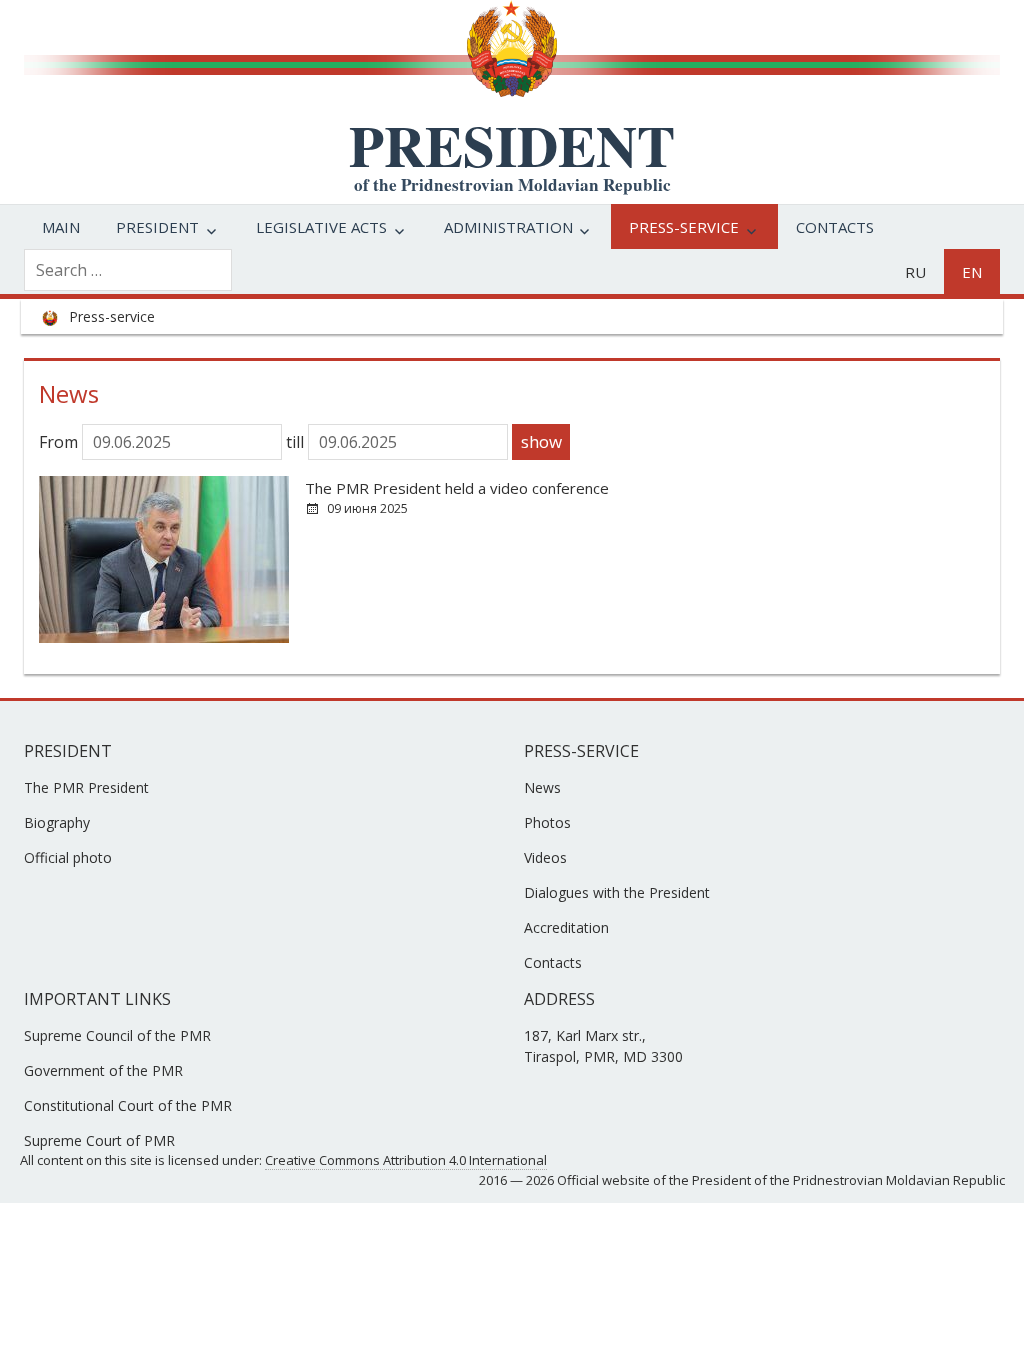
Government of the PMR (103, 1070)
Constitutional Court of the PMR (128, 1105)
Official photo (68, 857)
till (297, 442)
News (542, 787)
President (157, 227)
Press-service (684, 227)
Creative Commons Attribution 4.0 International (406, 1160)
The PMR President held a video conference (457, 488)
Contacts (835, 227)
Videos (545, 857)
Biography (57, 822)
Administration (508, 227)
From (60, 442)
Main (61, 227)
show (541, 441)
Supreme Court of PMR (99, 1140)
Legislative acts (321, 227)
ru (915, 272)
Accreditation (566, 927)
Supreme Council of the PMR (117, 1035)
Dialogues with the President (617, 892)
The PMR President (86, 787)
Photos (547, 822)
